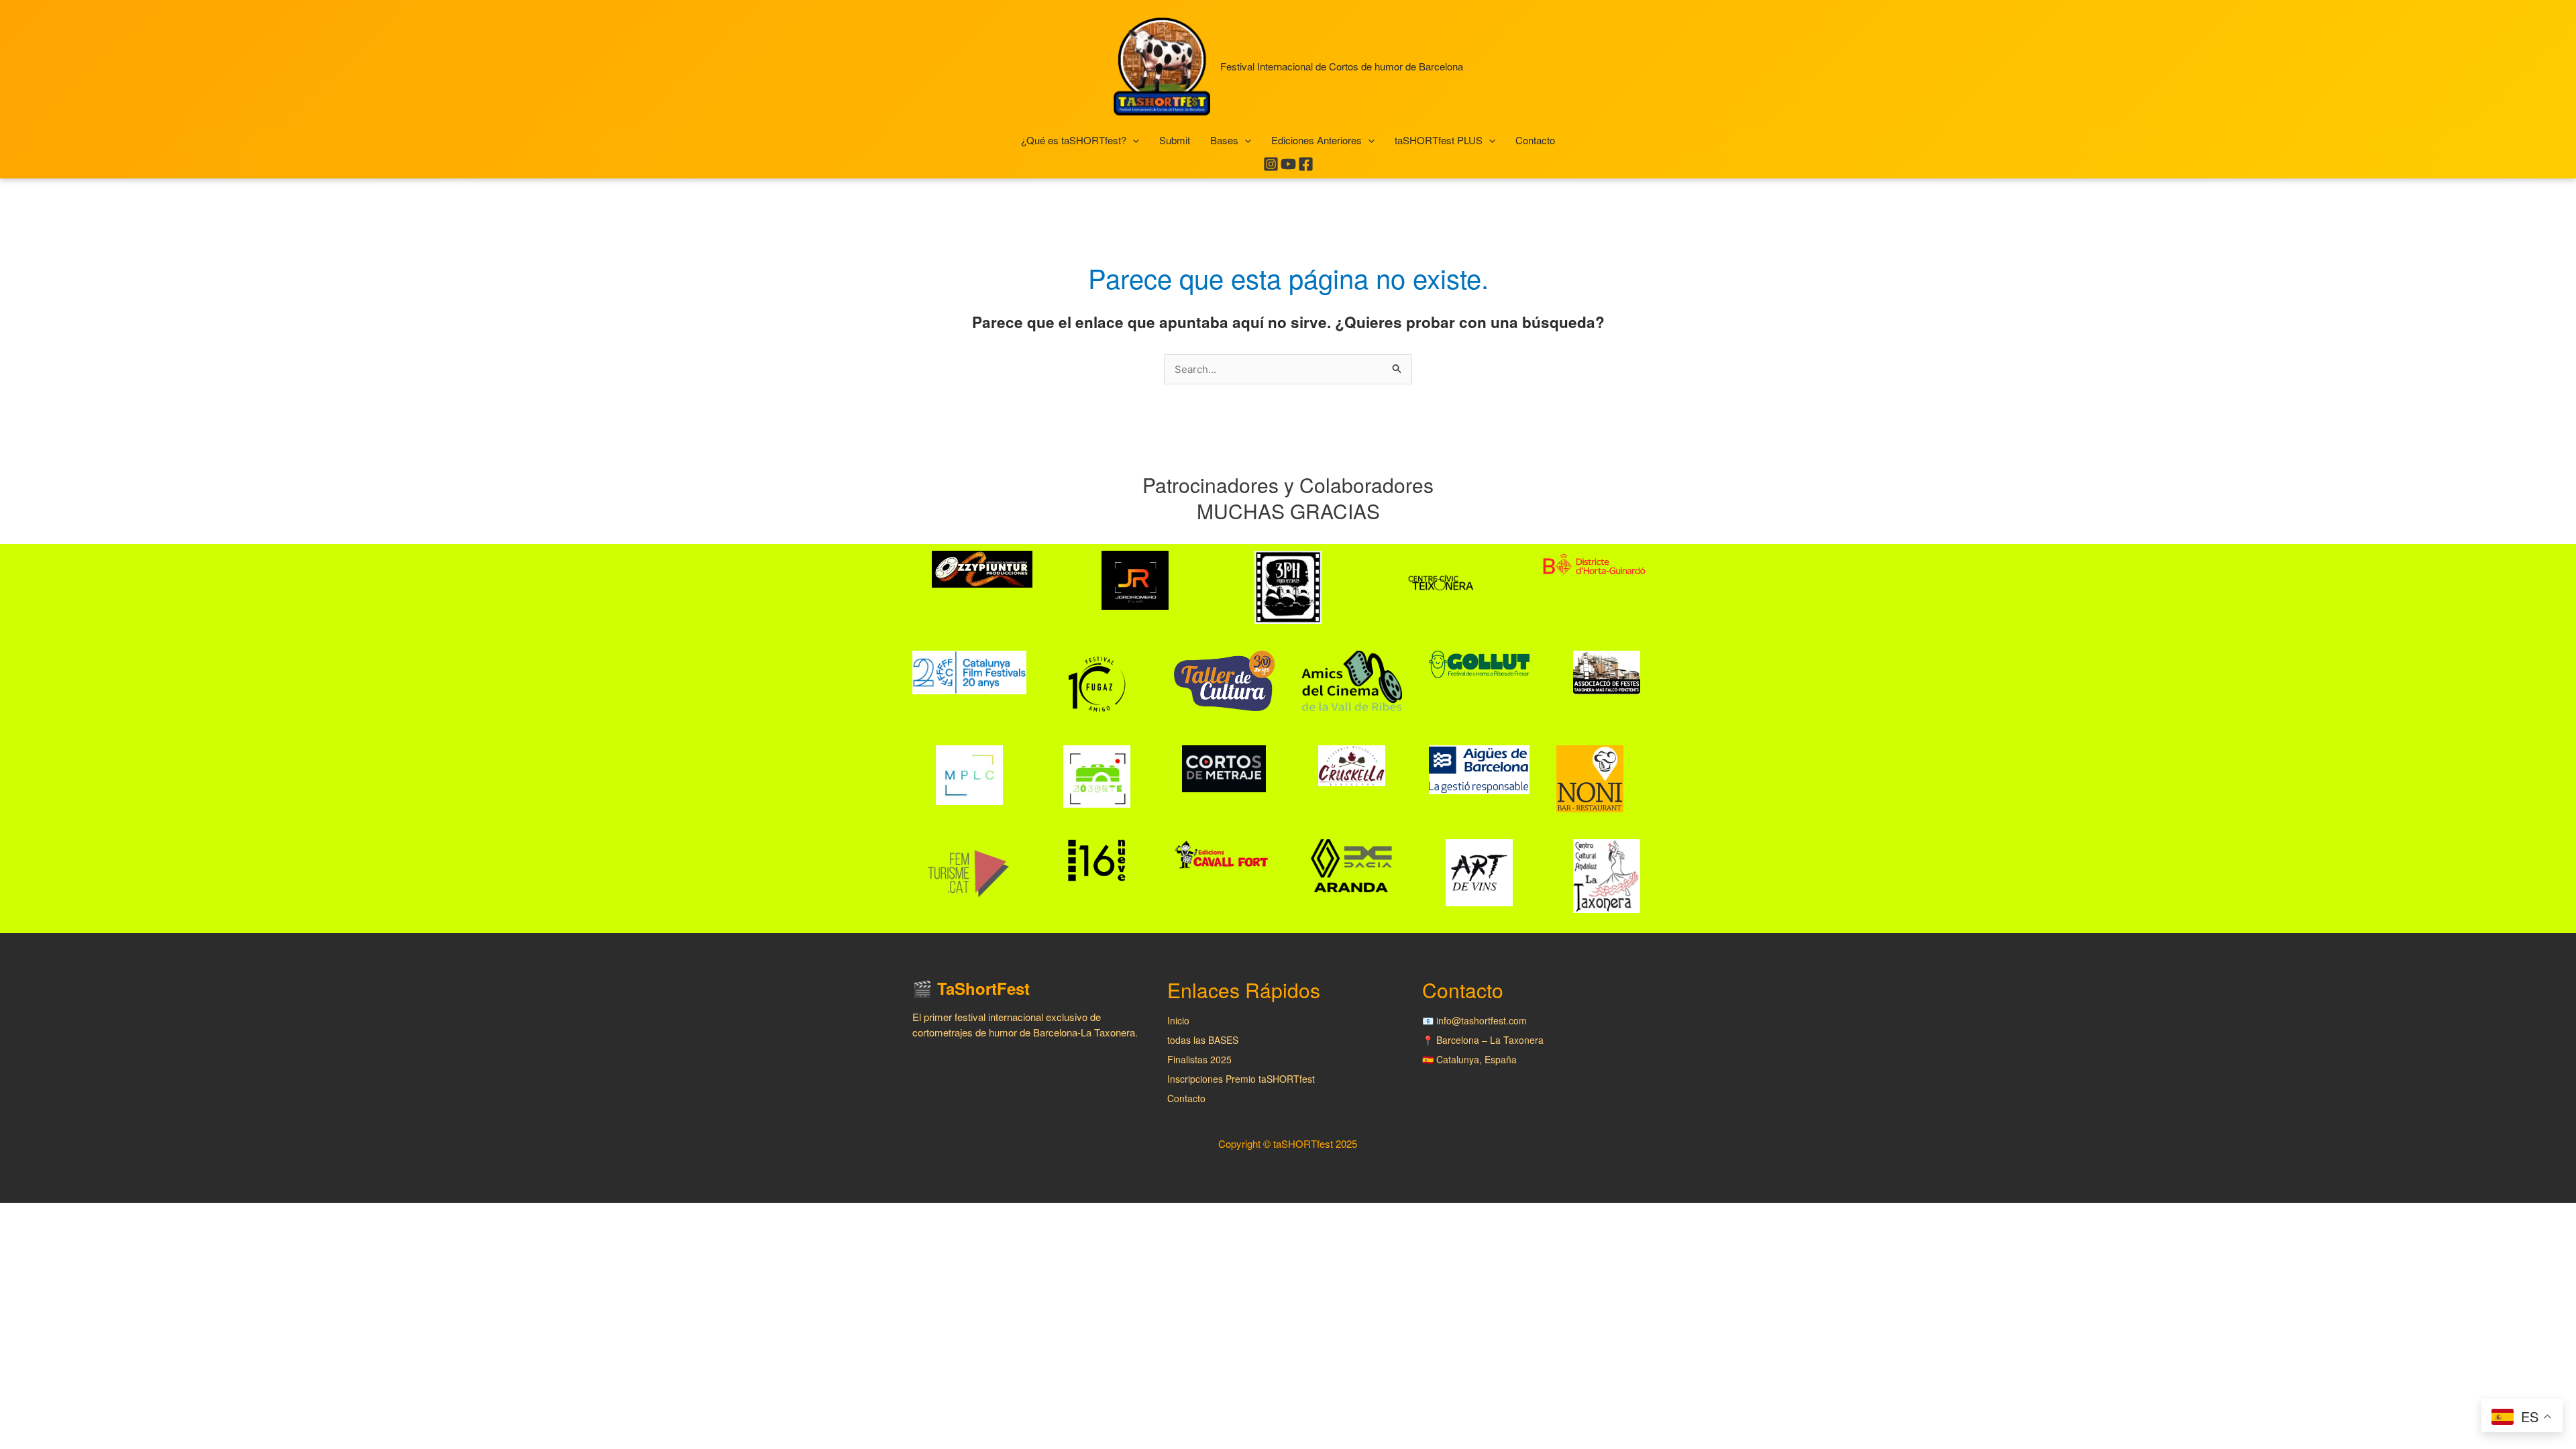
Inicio (1178, 1020)
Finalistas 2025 (1199, 1059)
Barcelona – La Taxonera (1490, 1040)
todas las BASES (1203, 1040)
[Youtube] (1288, 164)
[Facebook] (1306, 164)
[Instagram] (1271, 164)
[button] (1133, 141)
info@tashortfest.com (1482, 1020)
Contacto (1186, 1098)
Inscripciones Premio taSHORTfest (1241, 1079)
